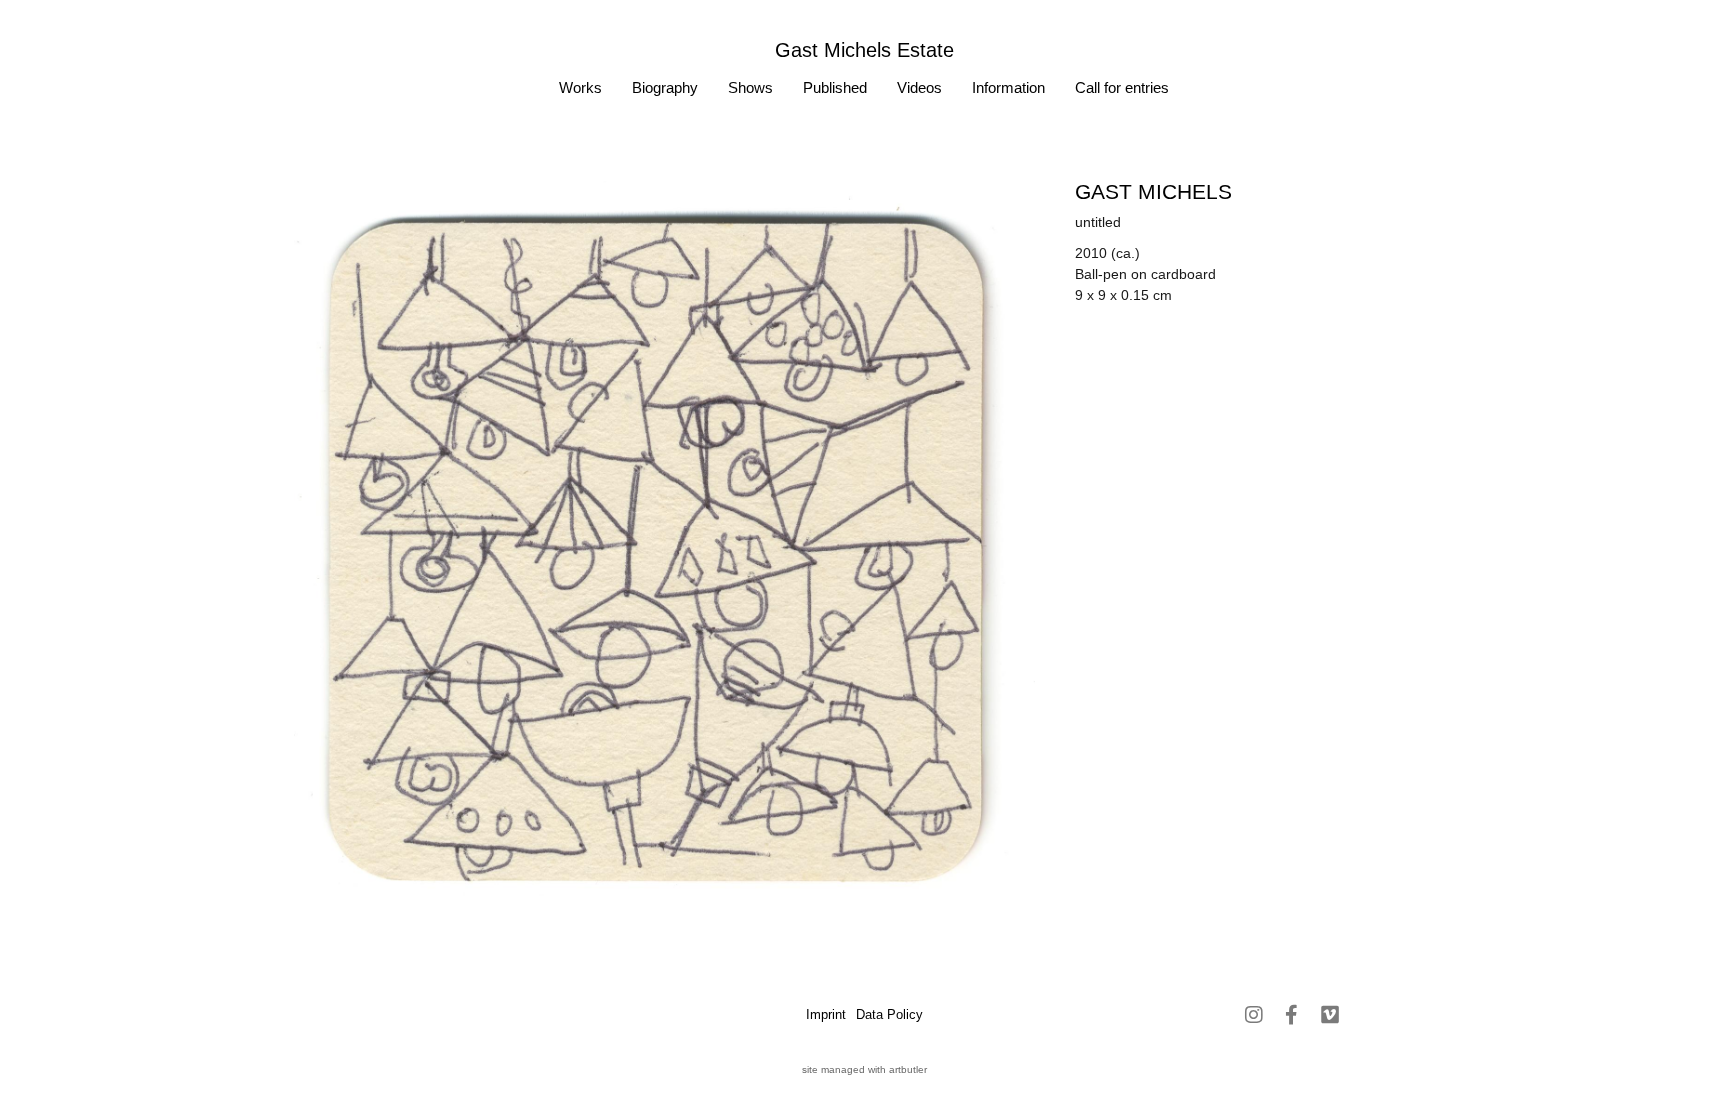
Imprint (826, 1014)
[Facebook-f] (1292, 1015)
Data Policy (889, 1014)
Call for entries (1122, 87)
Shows (750, 87)
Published (835, 87)
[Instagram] (1254, 1015)
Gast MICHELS (1153, 191)
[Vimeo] (1330, 1015)
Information (1008, 87)
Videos (919, 87)
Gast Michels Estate (864, 50)
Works (580, 87)
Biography (665, 87)
